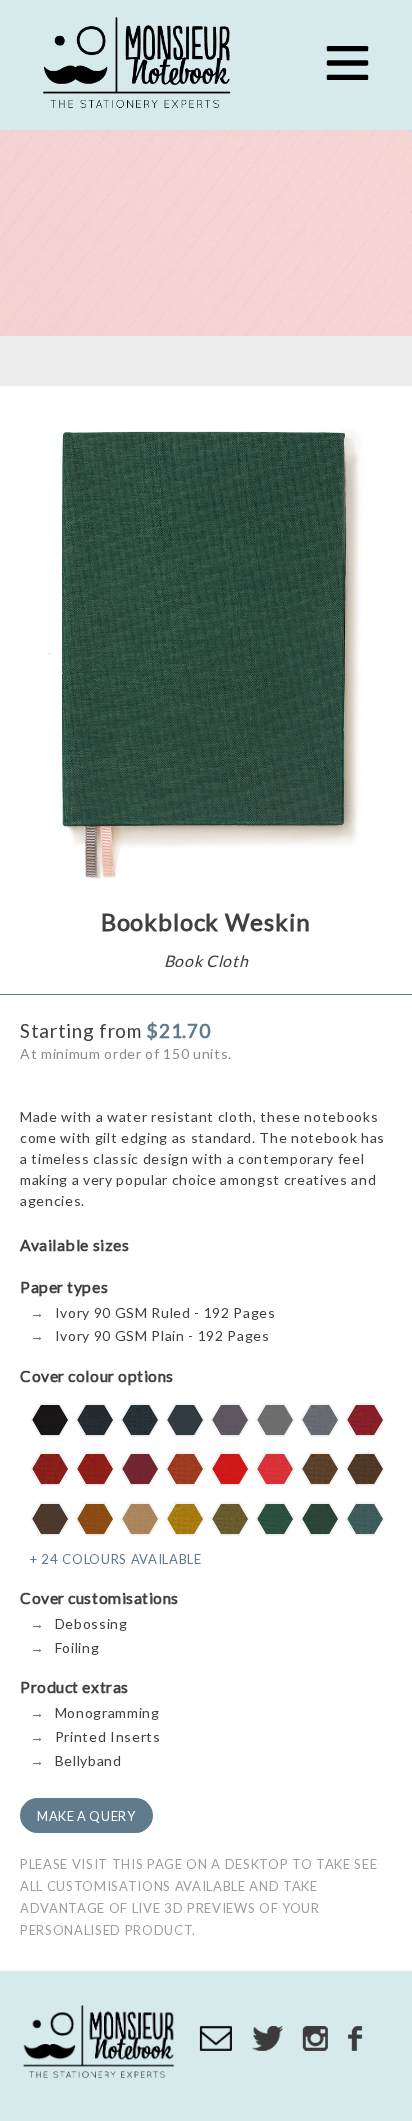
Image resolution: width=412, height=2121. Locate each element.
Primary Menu (347, 63)
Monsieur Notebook (140, 65)
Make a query (86, 1816)
